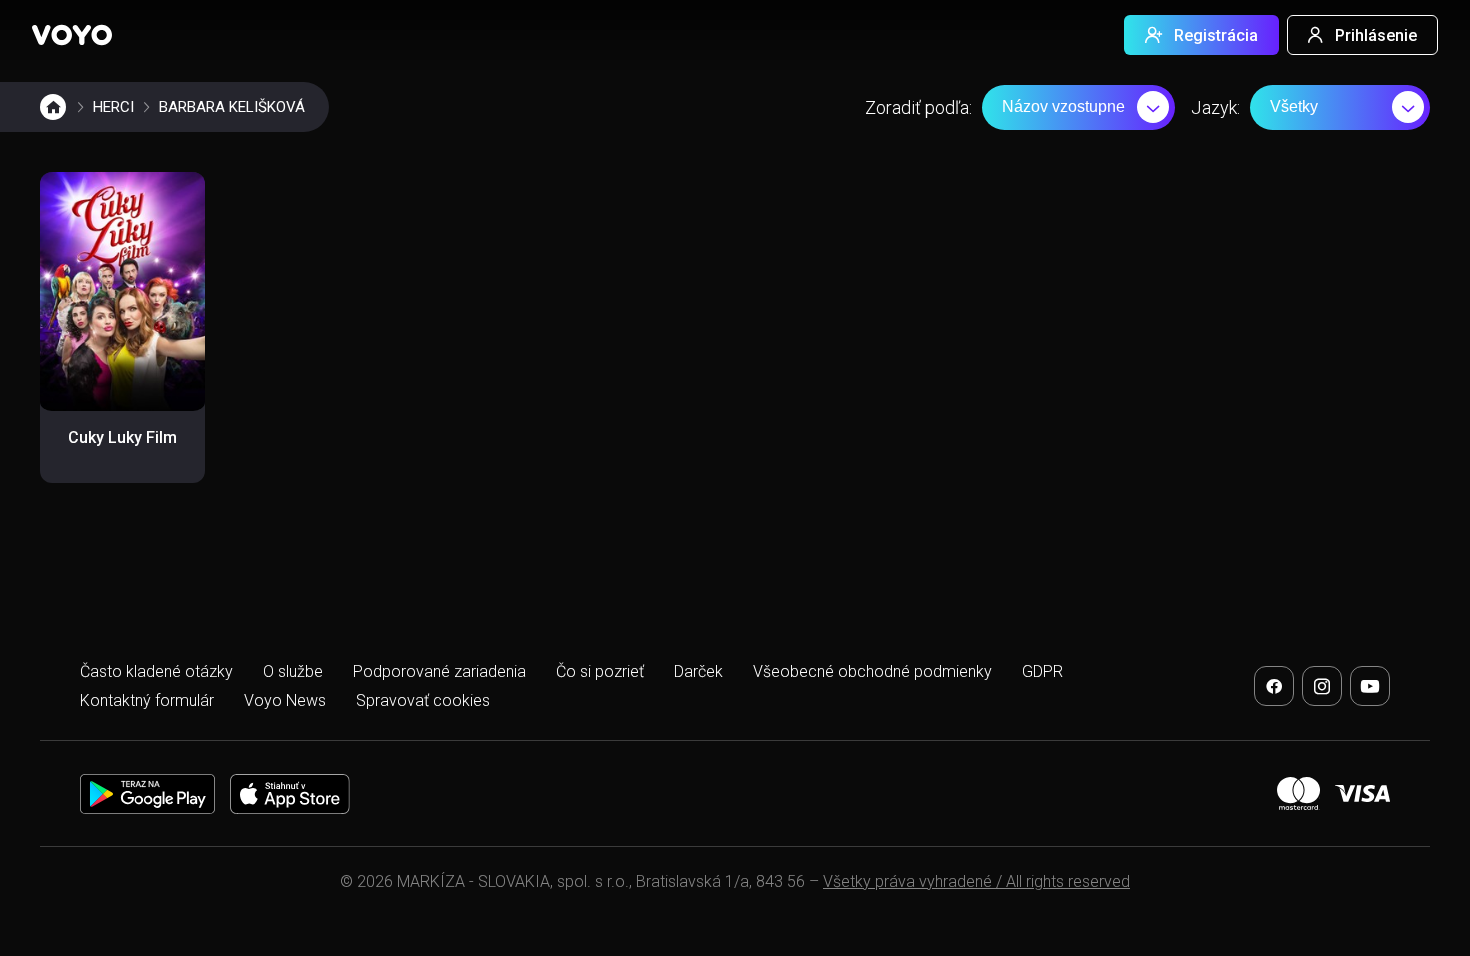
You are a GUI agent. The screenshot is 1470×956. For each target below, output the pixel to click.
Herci (113, 107)
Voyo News (285, 700)
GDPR (1042, 671)
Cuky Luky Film (122, 437)
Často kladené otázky (156, 671)
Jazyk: (1215, 107)
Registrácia (1216, 35)
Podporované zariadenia (439, 671)
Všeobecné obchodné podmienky (872, 671)
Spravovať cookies (423, 700)
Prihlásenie (1376, 35)
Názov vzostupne (1063, 106)
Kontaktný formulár (147, 700)
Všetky (1294, 106)
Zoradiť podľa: (918, 107)
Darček (698, 671)
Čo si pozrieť (600, 671)
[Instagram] (1322, 686)
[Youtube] (1370, 686)
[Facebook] (1274, 686)
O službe (293, 671)
